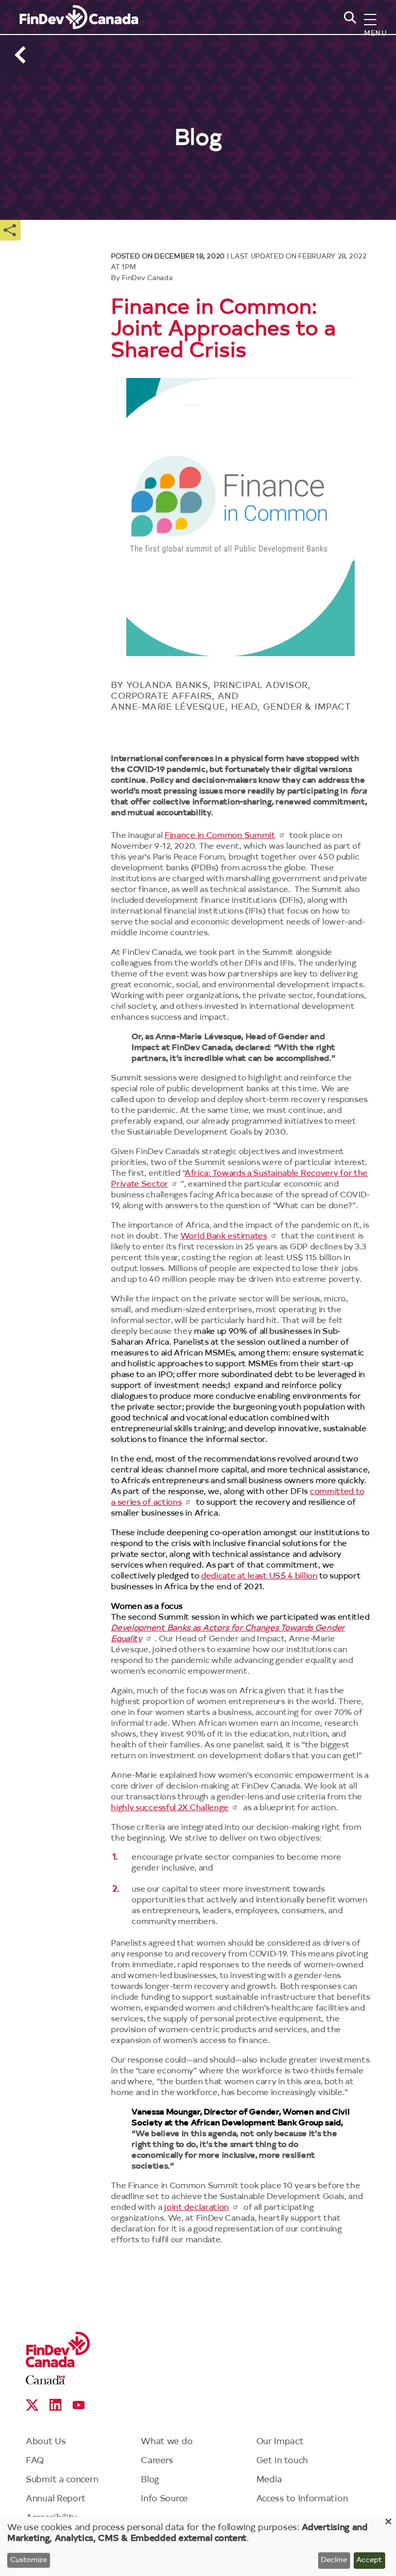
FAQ (35, 2461)
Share (10, 230)
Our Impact (280, 2442)
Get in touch (282, 2461)
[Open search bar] (348, 52)
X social (32, 2405)
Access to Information (302, 2499)
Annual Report (56, 2499)
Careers (157, 2461)
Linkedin (55, 2405)
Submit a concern (62, 2480)
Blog (150, 2480)
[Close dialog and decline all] (388, 2523)
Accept (369, 2561)
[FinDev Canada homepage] (79, 17)
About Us (46, 2442)
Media (269, 2480)
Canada (46, 2380)
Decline (334, 2561)
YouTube (79, 2405)
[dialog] (198, 2546)
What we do (167, 2442)
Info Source (164, 2499)
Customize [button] (29, 2561)
